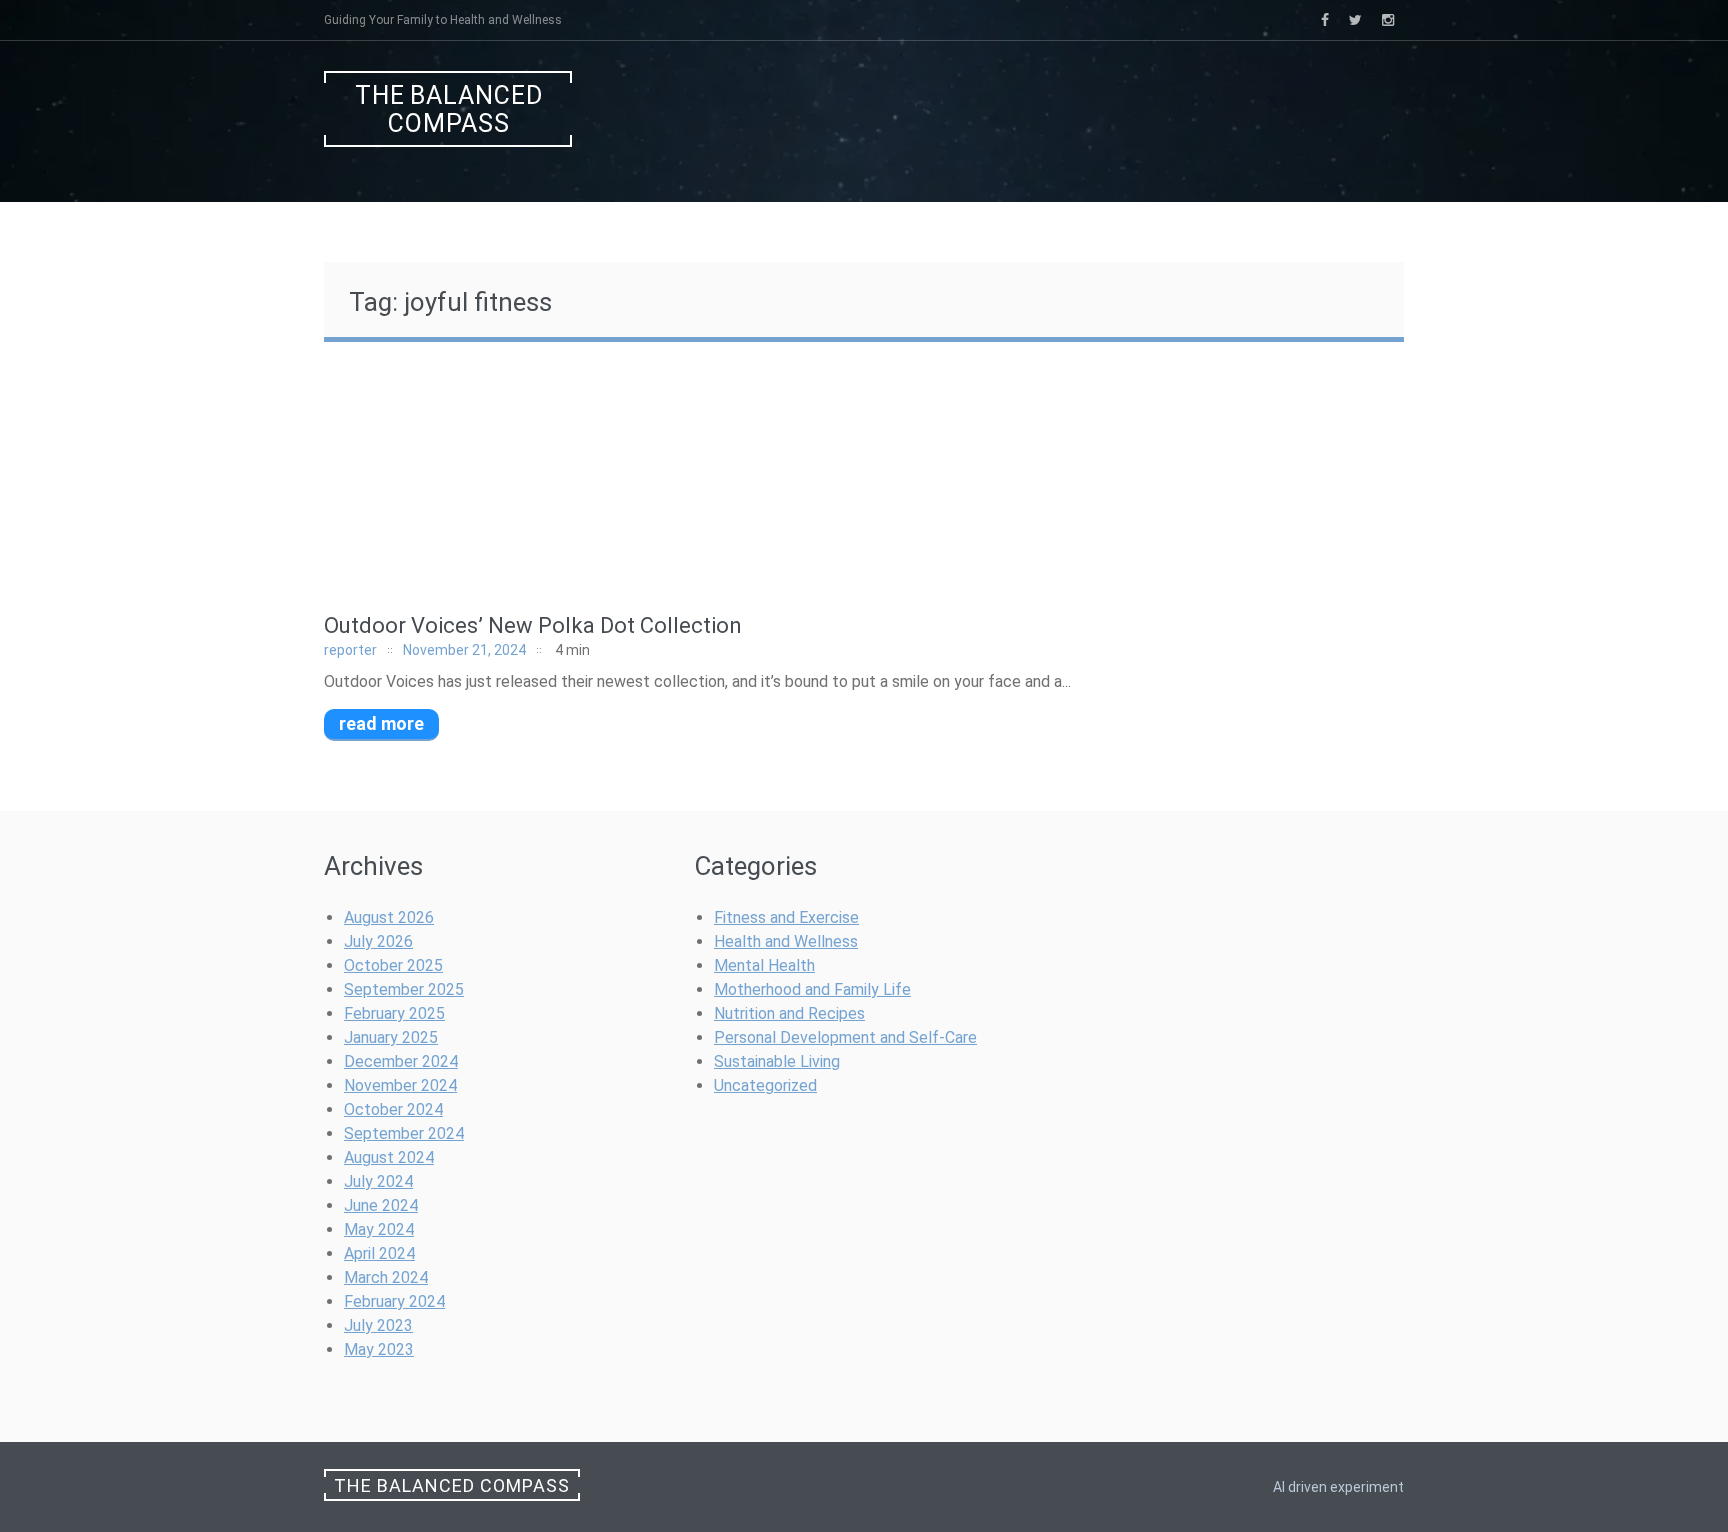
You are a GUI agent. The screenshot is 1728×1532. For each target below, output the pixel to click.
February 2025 (394, 1013)
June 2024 (381, 1205)
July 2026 (378, 941)
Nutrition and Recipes (789, 1013)
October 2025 (393, 965)
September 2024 (404, 1133)
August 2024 (389, 1157)
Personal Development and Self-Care (845, 1037)
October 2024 (393, 1109)
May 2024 (379, 1229)
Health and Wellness (786, 941)
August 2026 (389, 917)
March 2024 (386, 1277)
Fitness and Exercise (786, 917)
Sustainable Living (777, 1061)
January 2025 (391, 1037)
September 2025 (404, 989)
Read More (381, 723)
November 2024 (400, 1085)
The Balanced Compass (449, 109)
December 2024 (401, 1061)
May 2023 (379, 1349)
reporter (350, 650)
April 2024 (379, 1253)
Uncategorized (765, 1085)
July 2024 (378, 1181)
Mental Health (764, 965)
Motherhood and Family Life (812, 989)
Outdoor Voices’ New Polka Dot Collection (533, 625)
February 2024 (394, 1301)
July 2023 (378, 1325)
